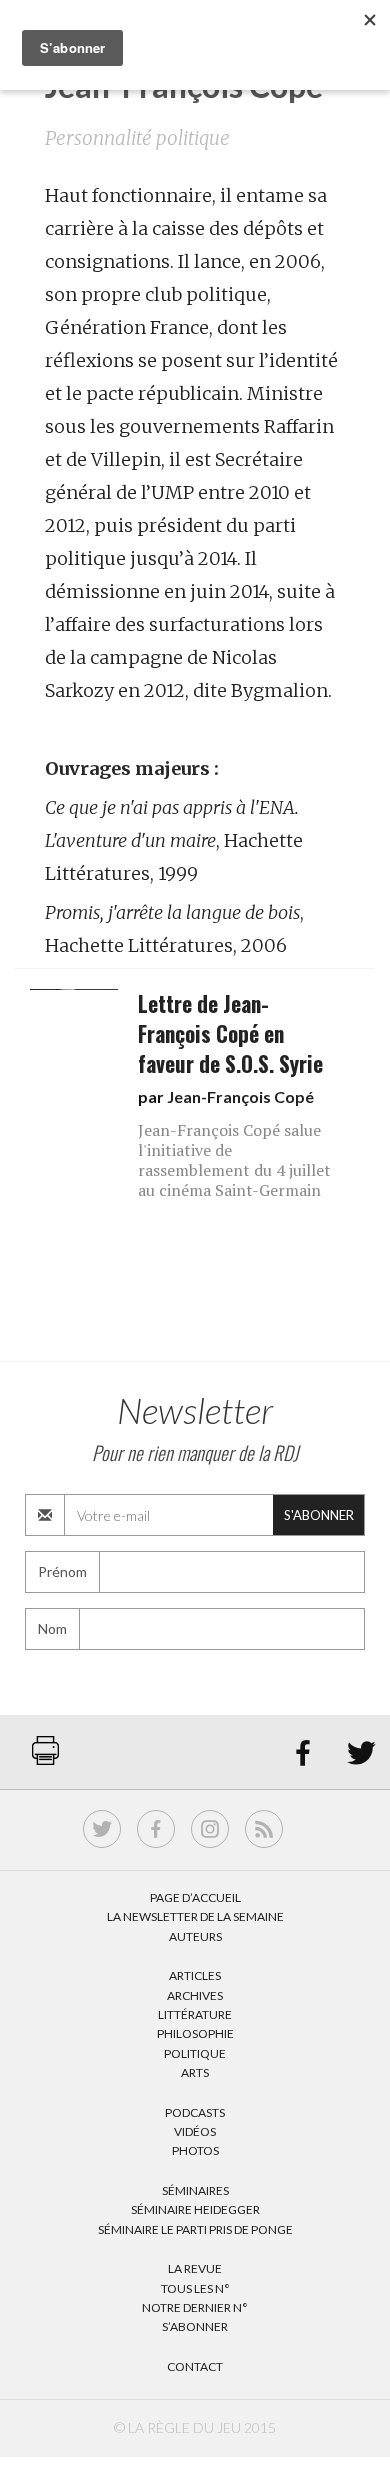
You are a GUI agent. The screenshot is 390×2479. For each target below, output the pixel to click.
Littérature (195, 2014)
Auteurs (195, 1936)
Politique (195, 2053)
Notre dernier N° (195, 2307)
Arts (195, 2072)
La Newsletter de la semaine (195, 1916)
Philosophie (195, 2033)
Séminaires (195, 2190)
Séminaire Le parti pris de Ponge (195, 2229)
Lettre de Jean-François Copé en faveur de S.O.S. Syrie (230, 1033)
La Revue (195, 2268)
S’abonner (195, 2326)
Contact (195, 2366)
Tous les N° (195, 2288)
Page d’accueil (195, 1897)
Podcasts (195, 2112)
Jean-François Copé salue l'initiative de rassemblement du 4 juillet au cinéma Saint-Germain (234, 1160)
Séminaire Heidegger (195, 2209)
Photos (195, 2150)
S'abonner (319, 1515)
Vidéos (195, 2131)
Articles (195, 1975)
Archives (195, 1995)
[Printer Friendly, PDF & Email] (45, 1760)
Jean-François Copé (240, 1096)
